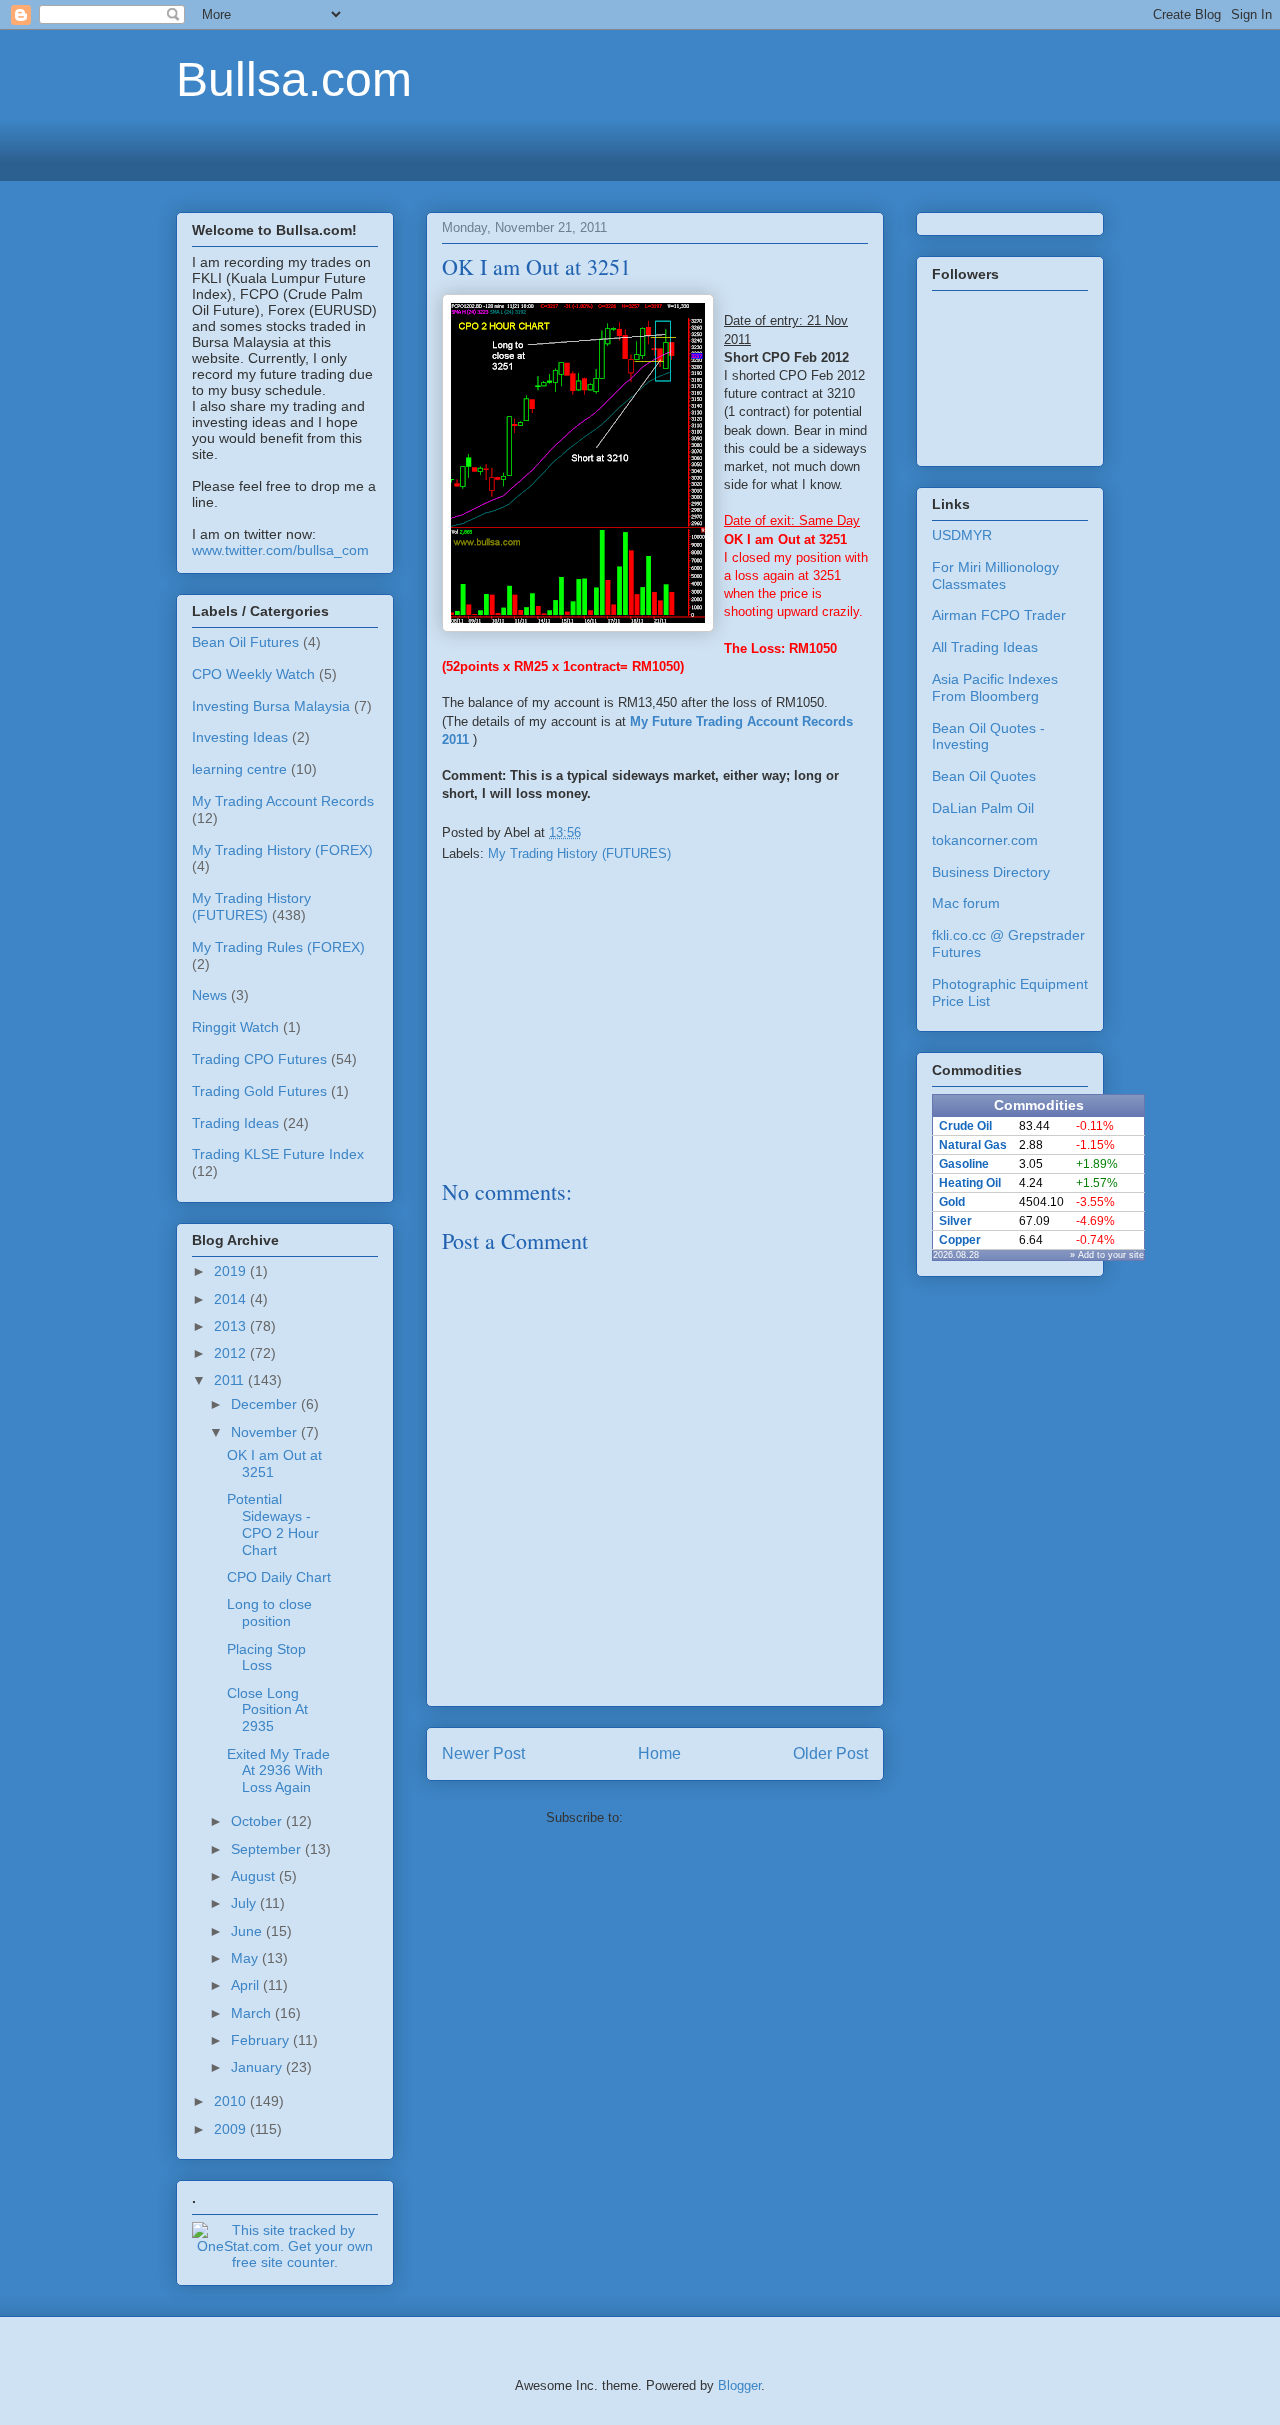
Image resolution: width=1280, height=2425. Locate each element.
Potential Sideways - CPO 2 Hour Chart (273, 1524)
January (258, 2067)
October (258, 1821)
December (266, 1404)
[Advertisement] (640, 147)
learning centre (239, 769)
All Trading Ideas (985, 647)
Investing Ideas (240, 737)
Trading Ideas (235, 1123)
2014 (232, 1299)
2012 (232, 1353)
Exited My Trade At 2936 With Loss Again (278, 1771)
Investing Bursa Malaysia (271, 706)
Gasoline (964, 1164)
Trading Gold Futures (259, 1091)
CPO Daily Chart (279, 1577)
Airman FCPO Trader (999, 615)
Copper (960, 1240)
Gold (952, 1202)
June (248, 1931)
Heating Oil (970, 1183)
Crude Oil (965, 1126)
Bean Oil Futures (245, 642)
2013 (232, 1326)
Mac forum (966, 903)
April (247, 1985)
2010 (232, 2101)
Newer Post (483, 1753)
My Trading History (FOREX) (282, 850)
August (255, 1876)
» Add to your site (1107, 1255)
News (209, 995)
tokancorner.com (985, 840)
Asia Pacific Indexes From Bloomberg (995, 687)
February (262, 2040)
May (246, 1958)
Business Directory (991, 872)
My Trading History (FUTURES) (579, 853)
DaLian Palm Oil (983, 808)
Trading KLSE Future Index (278, 1154)
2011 (231, 1380)
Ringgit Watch (235, 1027)
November (266, 1432)
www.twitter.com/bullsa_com (280, 550)
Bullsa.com (294, 79)
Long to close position (269, 1612)
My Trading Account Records (283, 801)
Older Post (830, 1753)
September (268, 1849)
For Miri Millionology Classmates (995, 575)
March (253, 2013)
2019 (232, 1271)
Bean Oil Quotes (984, 776)
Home (659, 1753)
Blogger (739, 2385)
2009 (232, 2129)
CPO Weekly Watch (253, 674)
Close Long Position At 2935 (267, 1710)
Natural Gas (973, 1145)
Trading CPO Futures (259, 1059)
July (245, 1903)
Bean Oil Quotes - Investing (988, 736)
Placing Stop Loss (266, 1657)
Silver (955, 1221)
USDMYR (962, 535)
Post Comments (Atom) (695, 1817)
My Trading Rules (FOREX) (278, 947)
